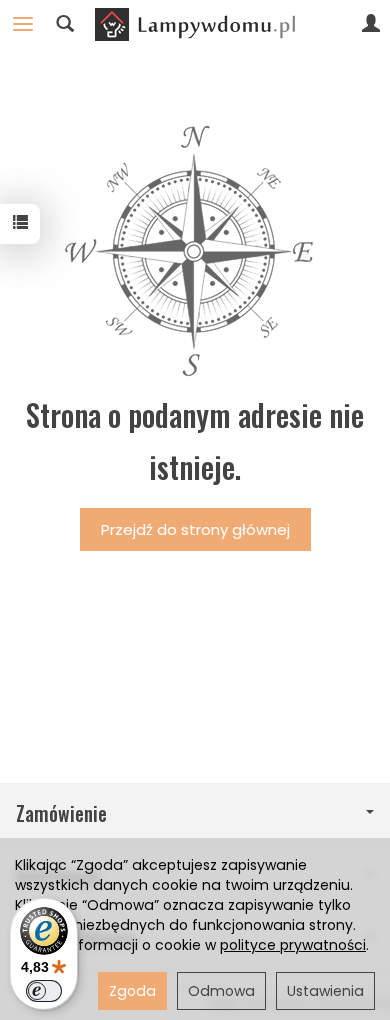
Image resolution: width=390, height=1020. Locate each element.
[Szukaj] (65, 24)
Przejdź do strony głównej (195, 529)
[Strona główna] (195, 24)
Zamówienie (61, 813)
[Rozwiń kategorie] (23, 24)
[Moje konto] (371, 24)
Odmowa (221, 991)
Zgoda (132, 991)
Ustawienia (325, 991)
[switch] (44, 991)
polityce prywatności (293, 945)
